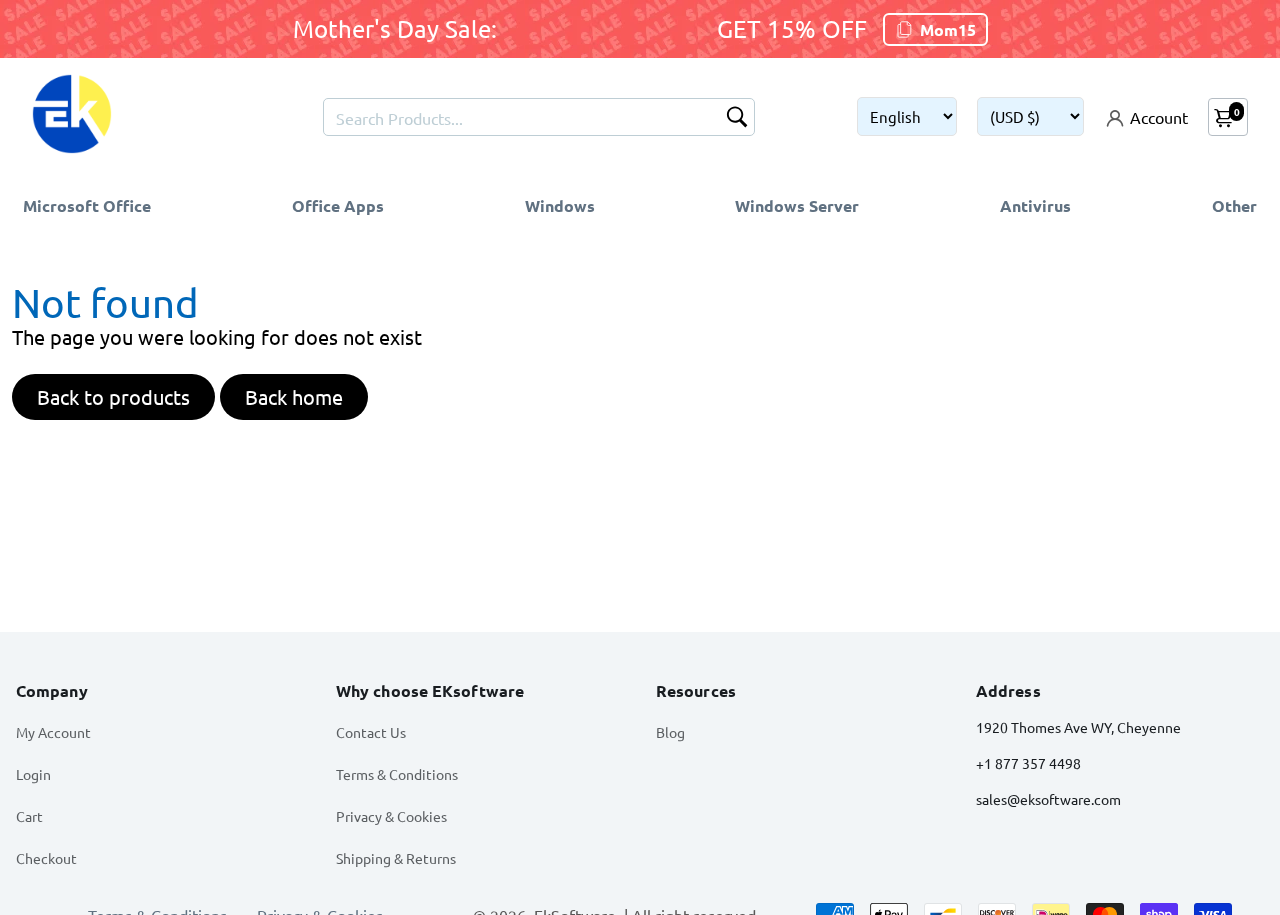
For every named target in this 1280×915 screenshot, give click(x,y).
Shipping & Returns (396, 858)
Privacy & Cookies (391, 816)
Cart (29, 816)
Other (1234, 205)
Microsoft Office (87, 205)
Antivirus (1035, 205)
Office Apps (338, 205)
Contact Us (371, 732)
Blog (670, 732)
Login (33, 774)
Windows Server (797, 205)
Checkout (46, 858)
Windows (560, 205)
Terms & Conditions (397, 774)
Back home (294, 396)
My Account (53, 732)
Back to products (113, 396)
